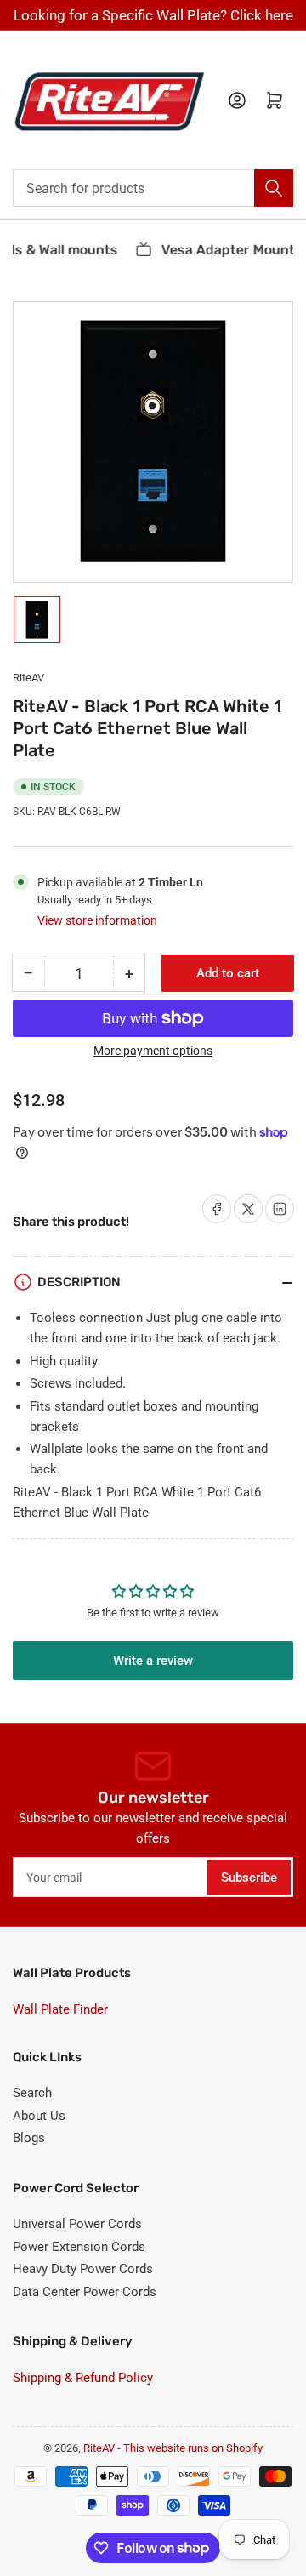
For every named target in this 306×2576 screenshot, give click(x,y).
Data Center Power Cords (85, 2292)
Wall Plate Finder (60, 2009)
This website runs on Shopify (193, 2448)
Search (32, 2093)
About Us (39, 2116)
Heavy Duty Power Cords (83, 2269)
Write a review (153, 1661)
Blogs (29, 2138)
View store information (97, 920)
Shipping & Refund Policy (83, 2378)
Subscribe (249, 1878)
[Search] (274, 188)
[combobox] (153, 188)
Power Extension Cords (79, 2247)
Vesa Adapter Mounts (226, 250)
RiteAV (28, 678)
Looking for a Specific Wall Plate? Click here (153, 15)
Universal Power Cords (77, 2224)
